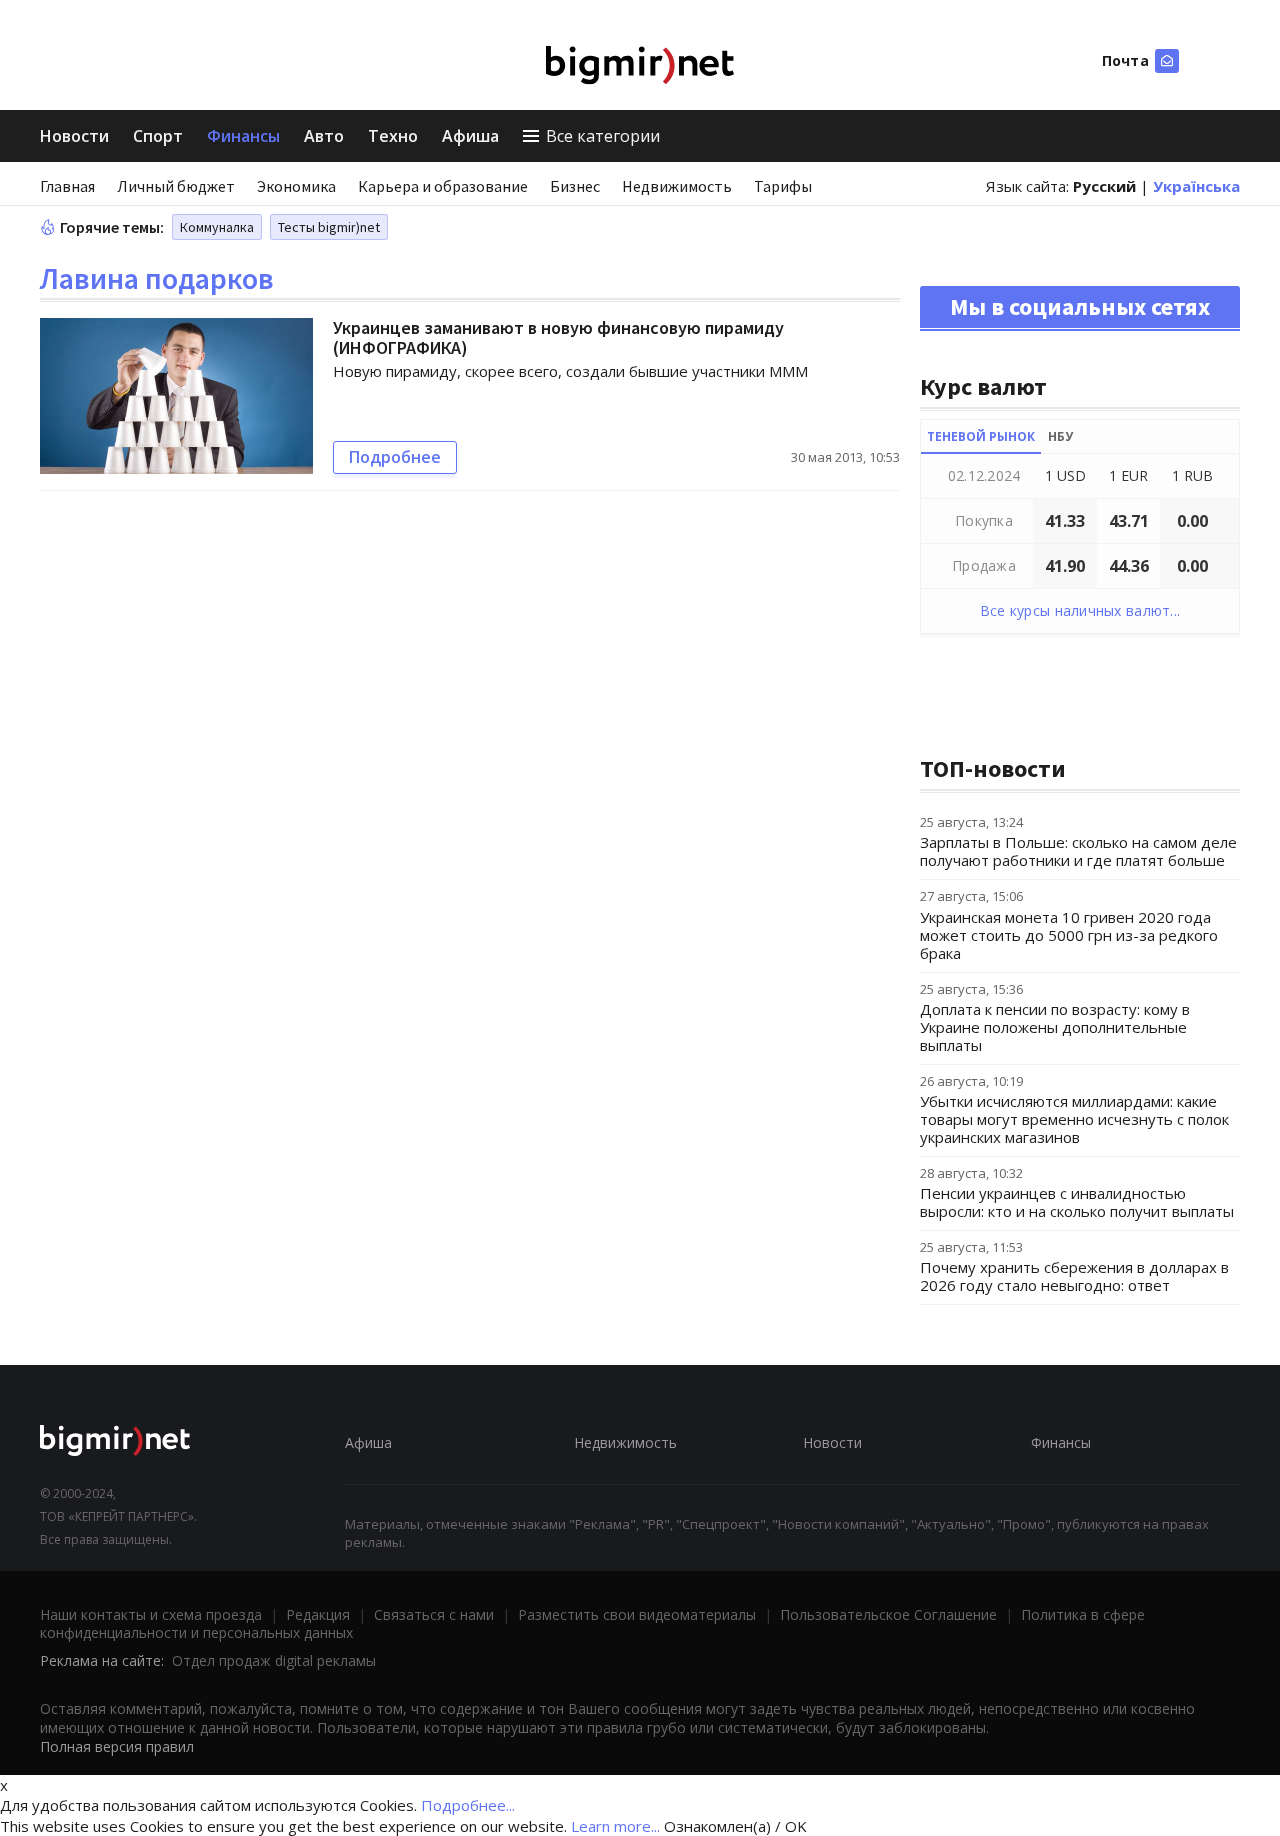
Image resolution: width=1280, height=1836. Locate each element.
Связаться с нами (434, 1614)
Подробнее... (468, 1805)
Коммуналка (217, 227)
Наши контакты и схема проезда (151, 1614)
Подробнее (395, 457)
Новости (74, 136)
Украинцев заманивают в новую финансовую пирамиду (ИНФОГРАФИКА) (558, 337)
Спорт (158, 136)
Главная (67, 186)
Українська (1196, 186)
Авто (324, 136)
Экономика (296, 186)
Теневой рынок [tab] (981, 436)
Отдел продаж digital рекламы (274, 1660)
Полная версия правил (117, 1746)
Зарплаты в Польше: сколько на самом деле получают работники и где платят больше (1078, 851)
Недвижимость (677, 186)
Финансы (243, 136)
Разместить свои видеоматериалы (637, 1614)
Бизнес (575, 186)
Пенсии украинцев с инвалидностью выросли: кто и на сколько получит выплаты (1077, 1202)
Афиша (470, 136)
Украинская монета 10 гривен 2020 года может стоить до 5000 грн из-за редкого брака (1069, 935)
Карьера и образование (443, 186)
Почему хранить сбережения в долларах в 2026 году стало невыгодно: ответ (1074, 1276)
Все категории (603, 136)
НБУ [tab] (1060, 436)
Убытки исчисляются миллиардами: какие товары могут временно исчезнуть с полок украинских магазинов (1074, 1119)
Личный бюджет (176, 186)
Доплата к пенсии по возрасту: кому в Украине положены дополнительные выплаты (1055, 1027)
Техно (393, 136)
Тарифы (783, 186)
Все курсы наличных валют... (1080, 610)
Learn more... (615, 1826)
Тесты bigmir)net (329, 227)
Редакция (318, 1614)
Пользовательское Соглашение (888, 1614)
